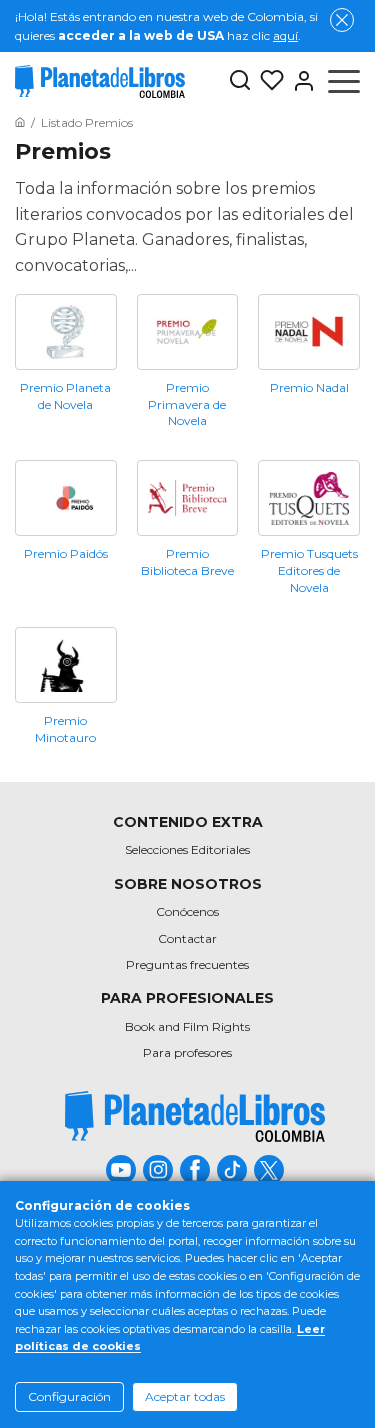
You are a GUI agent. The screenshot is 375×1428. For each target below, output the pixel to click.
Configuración (69, 1396)
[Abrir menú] (344, 81)
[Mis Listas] (268, 81)
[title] (195, 1116)
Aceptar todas (185, 1396)
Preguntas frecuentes (187, 964)
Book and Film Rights (187, 1026)
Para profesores (187, 1052)
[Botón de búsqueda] (240, 81)
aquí (285, 35)
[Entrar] (300, 81)
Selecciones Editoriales (187, 849)
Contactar (187, 938)
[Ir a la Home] (20, 122)
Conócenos (187, 911)
